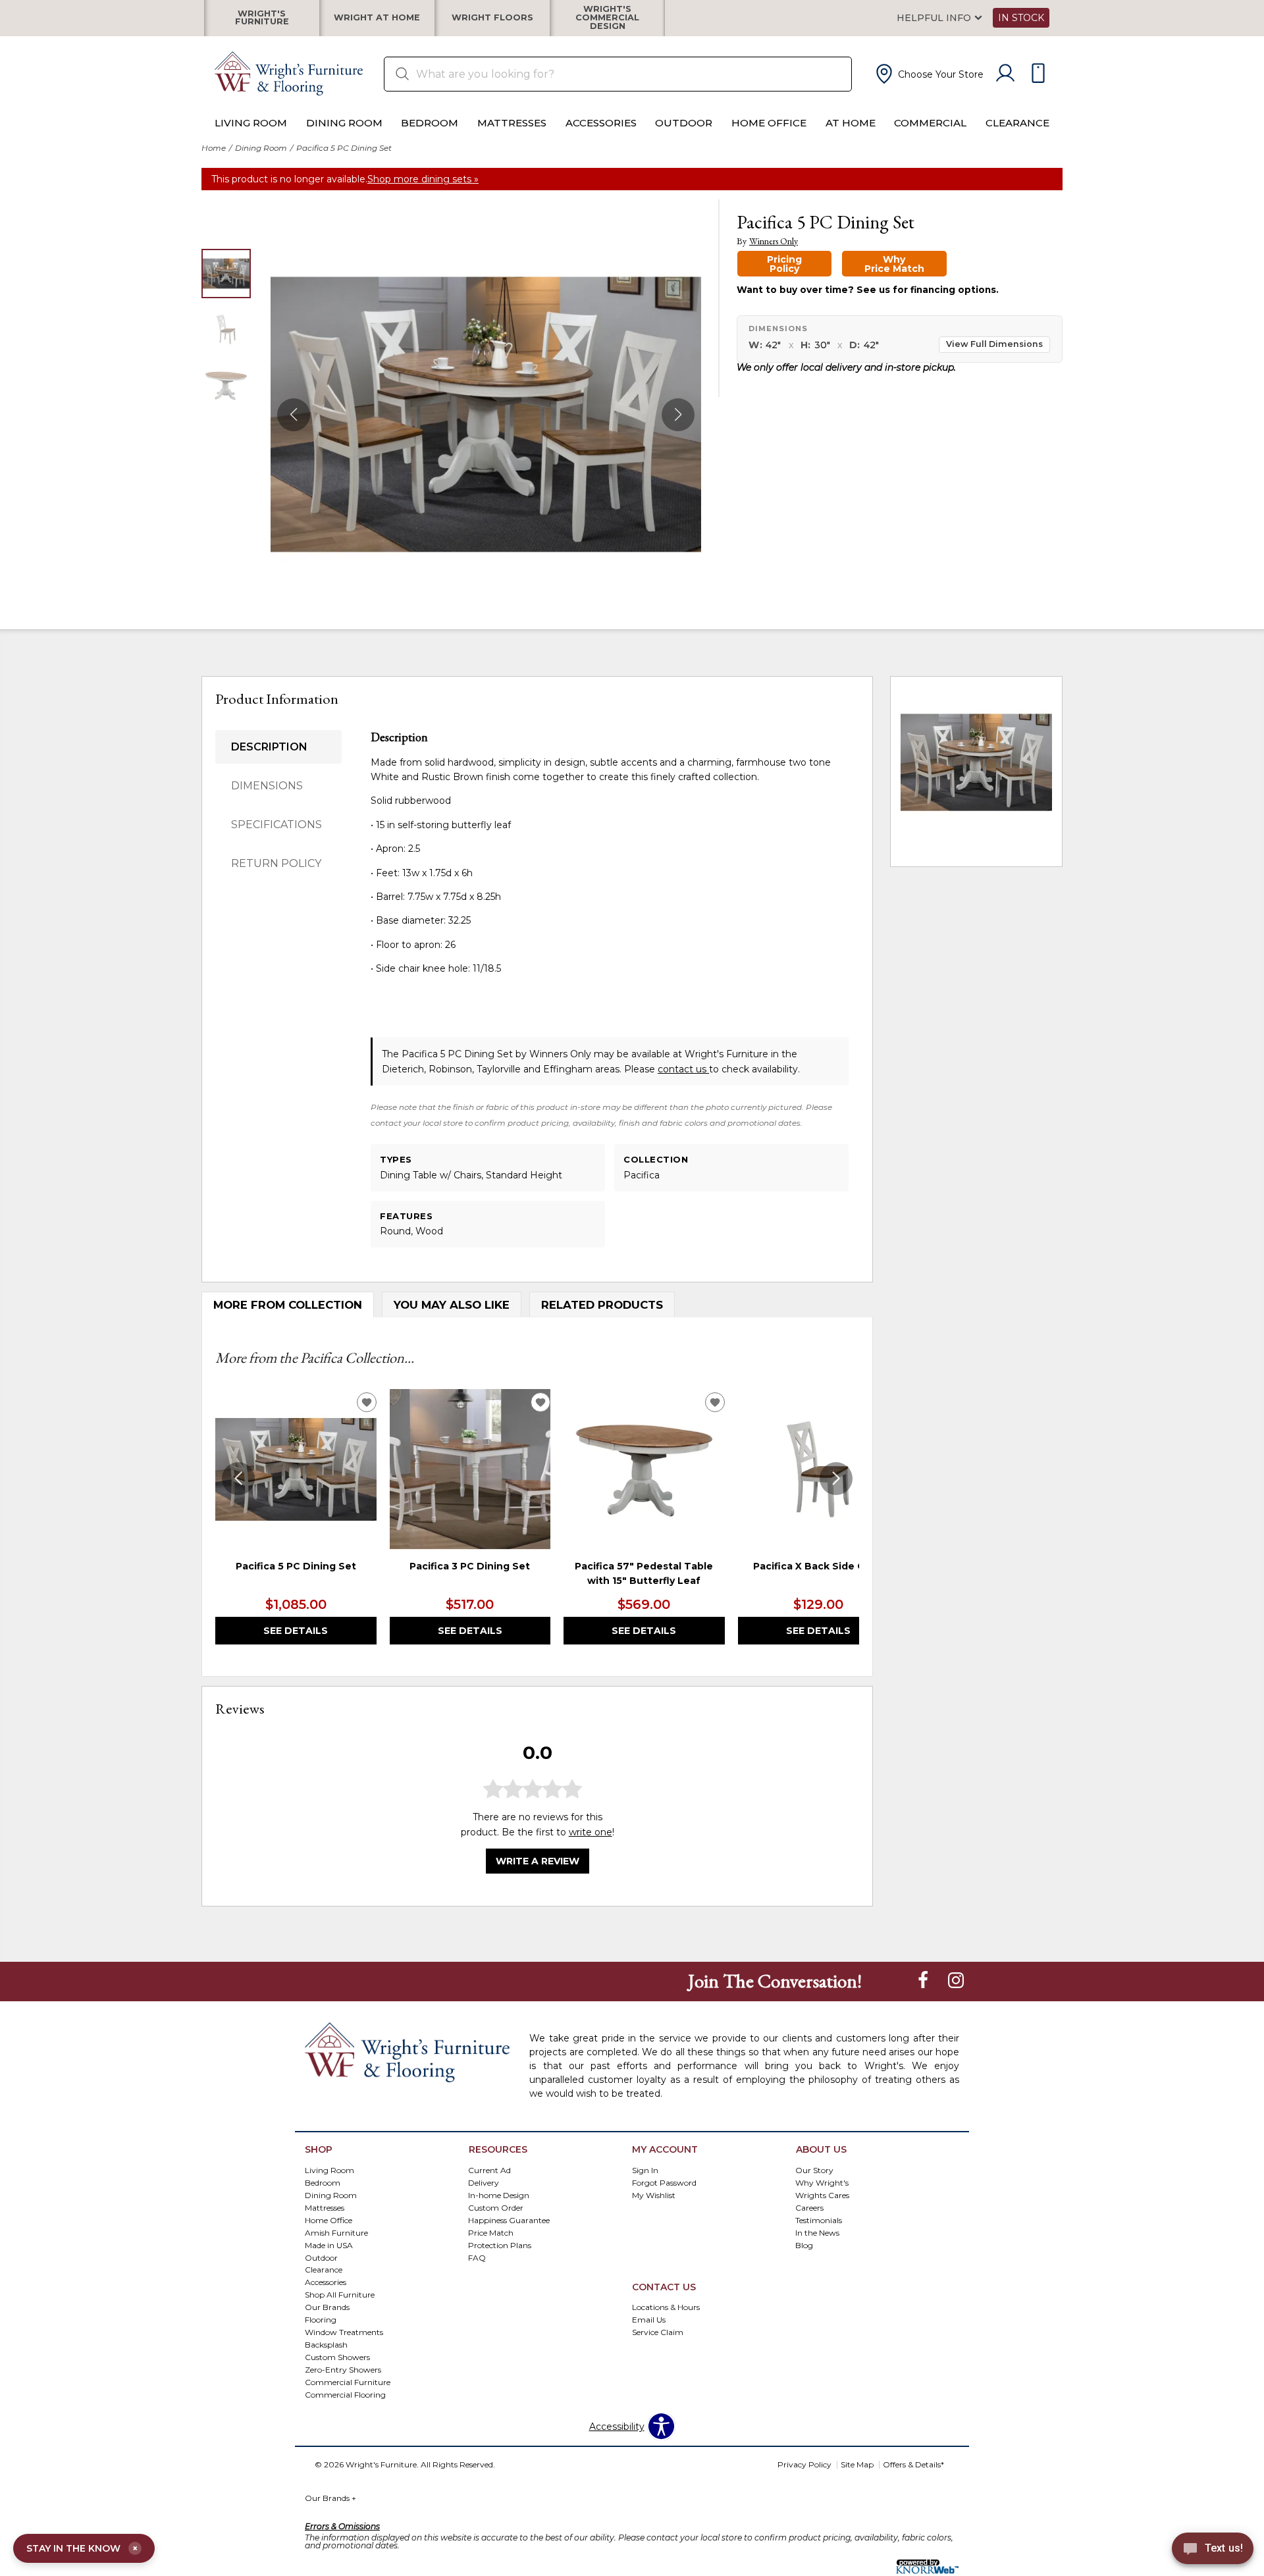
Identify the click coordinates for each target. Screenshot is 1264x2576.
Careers (809, 2207)
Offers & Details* (913, 2464)
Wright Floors (492, 18)
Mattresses (512, 123)
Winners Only (774, 241)
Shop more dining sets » (423, 179)
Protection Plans (500, 2245)
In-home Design (499, 2195)
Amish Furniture (336, 2232)
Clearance (1017, 123)
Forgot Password (664, 2182)
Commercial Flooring (345, 2395)
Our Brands (330, 2498)
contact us (683, 1069)
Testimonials (819, 2220)
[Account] (1005, 74)
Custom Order (496, 2207)
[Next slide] (836, 1479)
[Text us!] (1213, 2550)
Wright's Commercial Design (607, 18)
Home (214, 148)
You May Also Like (452, 1305)
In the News (817, 2232)
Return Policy (276, 863)
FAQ (477, 2257)
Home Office (769, 123)
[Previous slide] (238, 1479)
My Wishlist (654, 2195)
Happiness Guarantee (509, 2220)
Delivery (484, 2182)
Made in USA (329, 2245)
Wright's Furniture (262, 18)
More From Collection (288, 1305)
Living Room (251, 123)
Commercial (930, 123)
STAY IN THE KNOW (82, 2548)
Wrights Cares (822, 2195)
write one (591, 1832)
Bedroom (430, 123)
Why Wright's (822, 2182)
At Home (851, 123)
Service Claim (658, 2332)
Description (269, 747)
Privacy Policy (804, 2464)
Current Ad (489, 2169)
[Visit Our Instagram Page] (956, 1980)
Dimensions (267, 786)
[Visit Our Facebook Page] (924, 1980)
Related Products (602, 1305)
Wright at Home (377, 18)
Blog (804, 2245)
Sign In (645, 2169)
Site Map (857, 2464)
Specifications (276, 825)
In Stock (1021, 18)
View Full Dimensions (994, 344)
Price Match (491, 2232)
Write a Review (538, 1862)
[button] (928, 74)
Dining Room (344, 123)
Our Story (814, 2169)
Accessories (601, 123)
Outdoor (684, 123)
